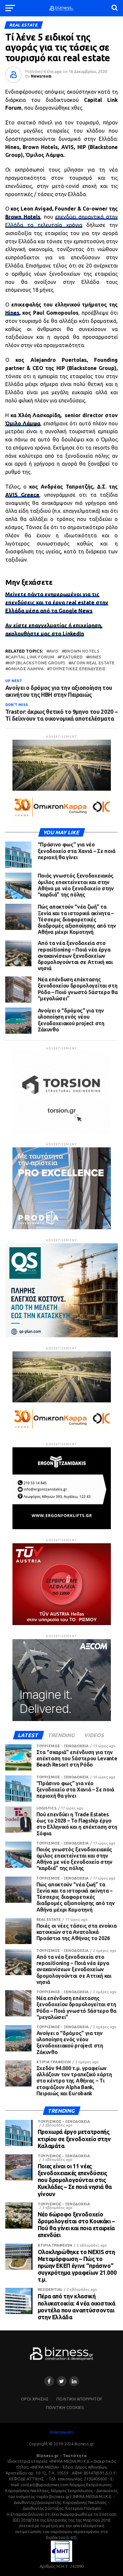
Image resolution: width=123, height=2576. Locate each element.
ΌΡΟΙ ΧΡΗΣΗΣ (35, 2399)
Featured (71, 657)
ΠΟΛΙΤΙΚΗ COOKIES (65, 2407)
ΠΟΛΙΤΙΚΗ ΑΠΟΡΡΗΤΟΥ (79, 2399)
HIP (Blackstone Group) (36, 663)
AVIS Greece (22, 495)
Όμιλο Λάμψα (23, 423)
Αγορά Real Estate (93, 663)
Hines (12, 313)
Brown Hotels (23, 217)
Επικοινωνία (61, 2432)
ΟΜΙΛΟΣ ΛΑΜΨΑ (26, 669)
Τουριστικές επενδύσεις (78, 669)
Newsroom (41, 76)
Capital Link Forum (31, 657)
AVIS (54, 651)
